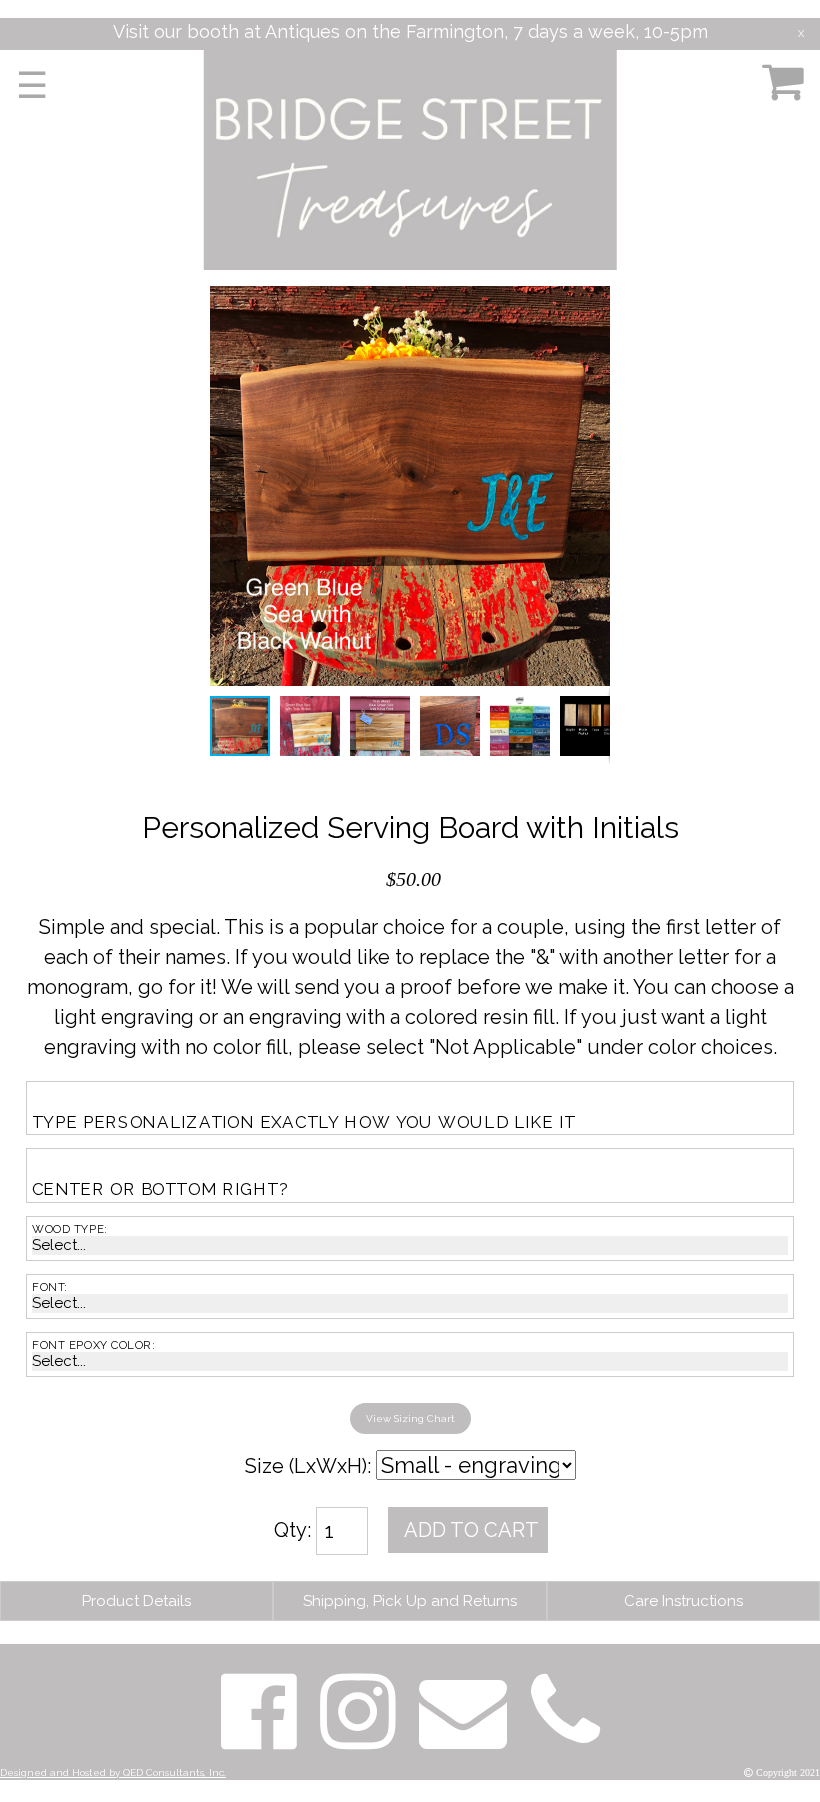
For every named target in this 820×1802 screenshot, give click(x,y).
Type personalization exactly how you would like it (303, 1121)
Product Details (136, 1601)
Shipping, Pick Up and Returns (410, 1601)
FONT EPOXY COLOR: (94, 1345)
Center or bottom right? (159, 1189)
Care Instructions (683, 1601)
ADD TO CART (471, 1530)
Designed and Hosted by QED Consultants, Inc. (113, 1772)
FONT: (50, 1287)
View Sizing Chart (410, 1418)
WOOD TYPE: (70, 1229)
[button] (592, 304)
